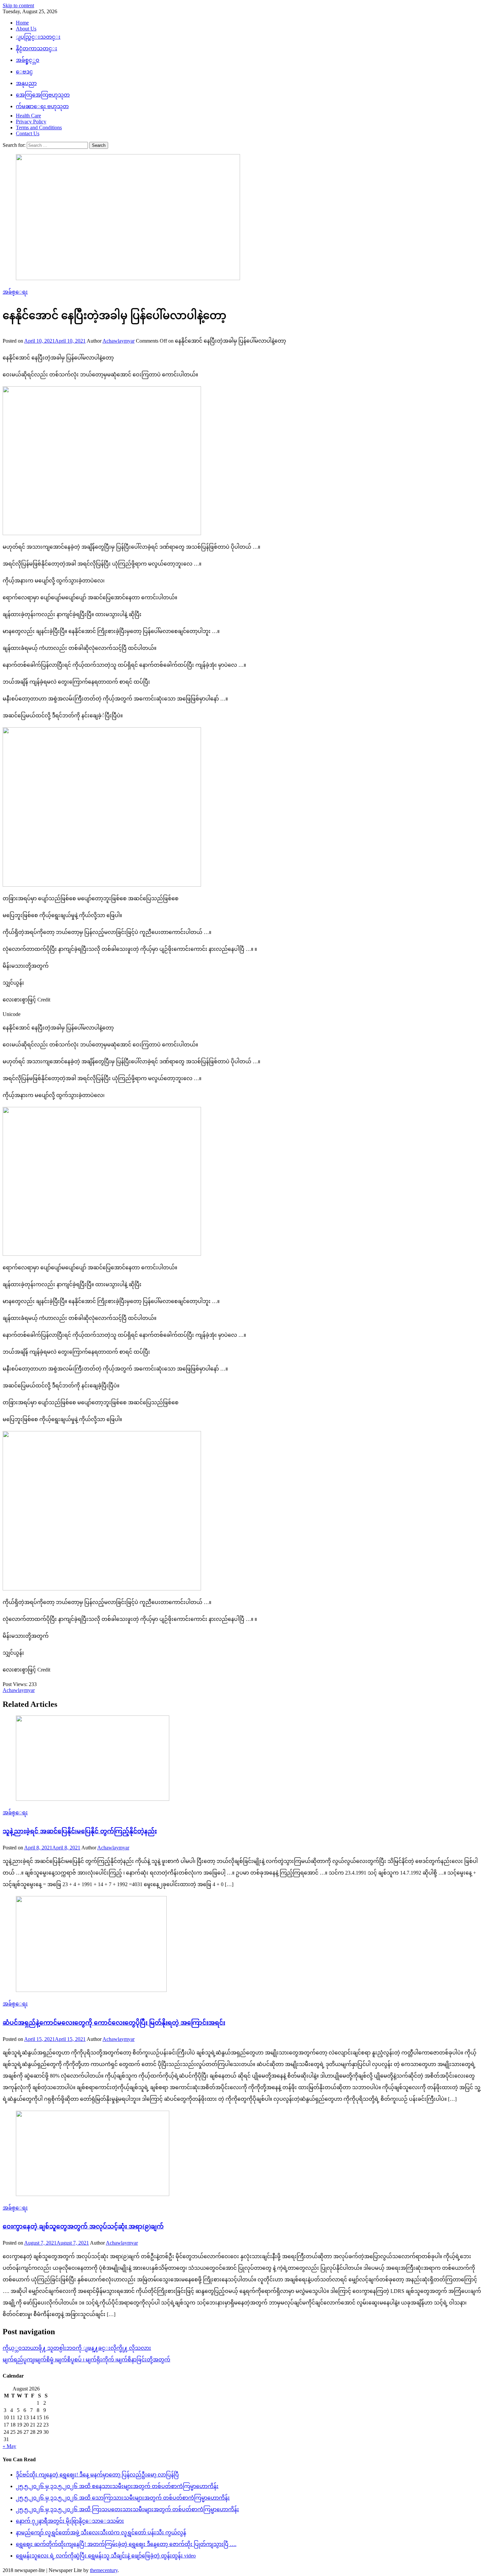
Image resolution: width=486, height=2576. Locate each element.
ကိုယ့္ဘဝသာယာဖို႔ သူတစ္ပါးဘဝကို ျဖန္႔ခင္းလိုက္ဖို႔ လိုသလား (77, 2348)
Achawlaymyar (119, 341)
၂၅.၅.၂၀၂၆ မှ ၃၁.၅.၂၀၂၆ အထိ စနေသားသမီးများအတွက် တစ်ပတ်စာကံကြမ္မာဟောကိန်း (117, 2486)
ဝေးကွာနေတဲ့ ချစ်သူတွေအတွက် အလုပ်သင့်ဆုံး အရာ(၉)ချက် (83, 2226)
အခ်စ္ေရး (15, 292)
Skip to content (18, 5)
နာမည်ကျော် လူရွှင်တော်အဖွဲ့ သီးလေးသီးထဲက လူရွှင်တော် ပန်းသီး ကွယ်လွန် (101, 2533)
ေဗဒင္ (24, 72)
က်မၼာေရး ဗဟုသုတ (42, 106)
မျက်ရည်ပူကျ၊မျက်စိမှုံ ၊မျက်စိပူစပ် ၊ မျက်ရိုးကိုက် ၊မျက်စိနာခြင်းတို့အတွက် (86, 2360)
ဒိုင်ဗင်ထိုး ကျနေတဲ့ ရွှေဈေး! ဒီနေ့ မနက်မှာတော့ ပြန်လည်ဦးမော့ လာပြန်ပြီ (97, 2475)
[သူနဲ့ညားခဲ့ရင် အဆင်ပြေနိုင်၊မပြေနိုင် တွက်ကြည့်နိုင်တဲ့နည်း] (243, 1759)
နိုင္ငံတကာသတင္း (37, 48)
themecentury (104, 2570)
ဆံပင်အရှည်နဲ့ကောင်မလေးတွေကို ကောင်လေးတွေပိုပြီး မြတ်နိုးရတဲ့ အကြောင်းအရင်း (114, 2023)
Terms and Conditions (39, 127)
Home (22, 23)
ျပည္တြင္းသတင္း (38, 37)
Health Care (28, 116)
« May (9, 2446)
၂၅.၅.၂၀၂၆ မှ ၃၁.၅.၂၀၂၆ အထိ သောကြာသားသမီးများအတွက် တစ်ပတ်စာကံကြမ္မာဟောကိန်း (123, 2498)
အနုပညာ (26, 83)
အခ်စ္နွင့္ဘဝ (28, 60)
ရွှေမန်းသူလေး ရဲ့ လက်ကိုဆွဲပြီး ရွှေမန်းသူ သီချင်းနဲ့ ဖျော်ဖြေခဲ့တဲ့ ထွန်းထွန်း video (106, 2556)
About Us (26, 29)
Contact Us (28, 133)
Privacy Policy (31, 122)
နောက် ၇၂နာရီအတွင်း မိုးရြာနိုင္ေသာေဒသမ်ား (70, 2521)
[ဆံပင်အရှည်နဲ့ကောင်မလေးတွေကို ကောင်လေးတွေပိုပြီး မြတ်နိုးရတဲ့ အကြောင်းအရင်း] (243, 1945)
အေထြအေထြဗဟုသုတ (43, 95)
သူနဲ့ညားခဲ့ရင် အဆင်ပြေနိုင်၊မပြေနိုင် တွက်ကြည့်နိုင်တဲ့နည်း (80, 1831)
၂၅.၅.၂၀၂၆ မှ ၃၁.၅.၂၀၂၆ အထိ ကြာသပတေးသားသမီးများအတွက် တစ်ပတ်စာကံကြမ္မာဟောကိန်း (127, 2509)
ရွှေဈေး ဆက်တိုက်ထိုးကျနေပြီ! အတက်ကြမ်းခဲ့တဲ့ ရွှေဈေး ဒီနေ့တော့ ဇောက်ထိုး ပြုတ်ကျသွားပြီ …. (126, 2544)
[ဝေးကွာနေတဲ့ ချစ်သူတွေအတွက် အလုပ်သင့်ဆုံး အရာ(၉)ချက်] (243, 2154)
